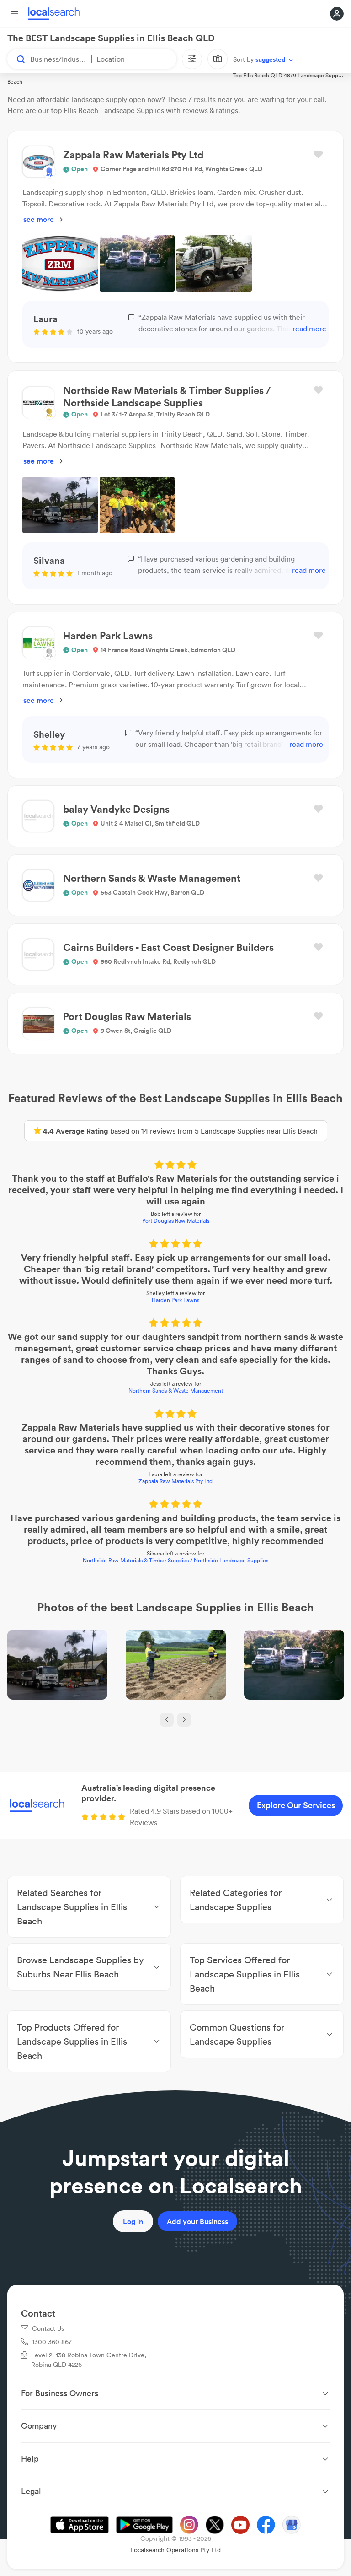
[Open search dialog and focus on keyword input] (16, 59)
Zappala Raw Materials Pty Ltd (175, 1481)
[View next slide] (184, 1720)
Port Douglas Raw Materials (176, 1221)
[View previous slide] (167, 1720)
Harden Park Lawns (175, 1300)
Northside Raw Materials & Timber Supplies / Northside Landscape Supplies (175, 1560)
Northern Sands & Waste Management (176, 1391)
